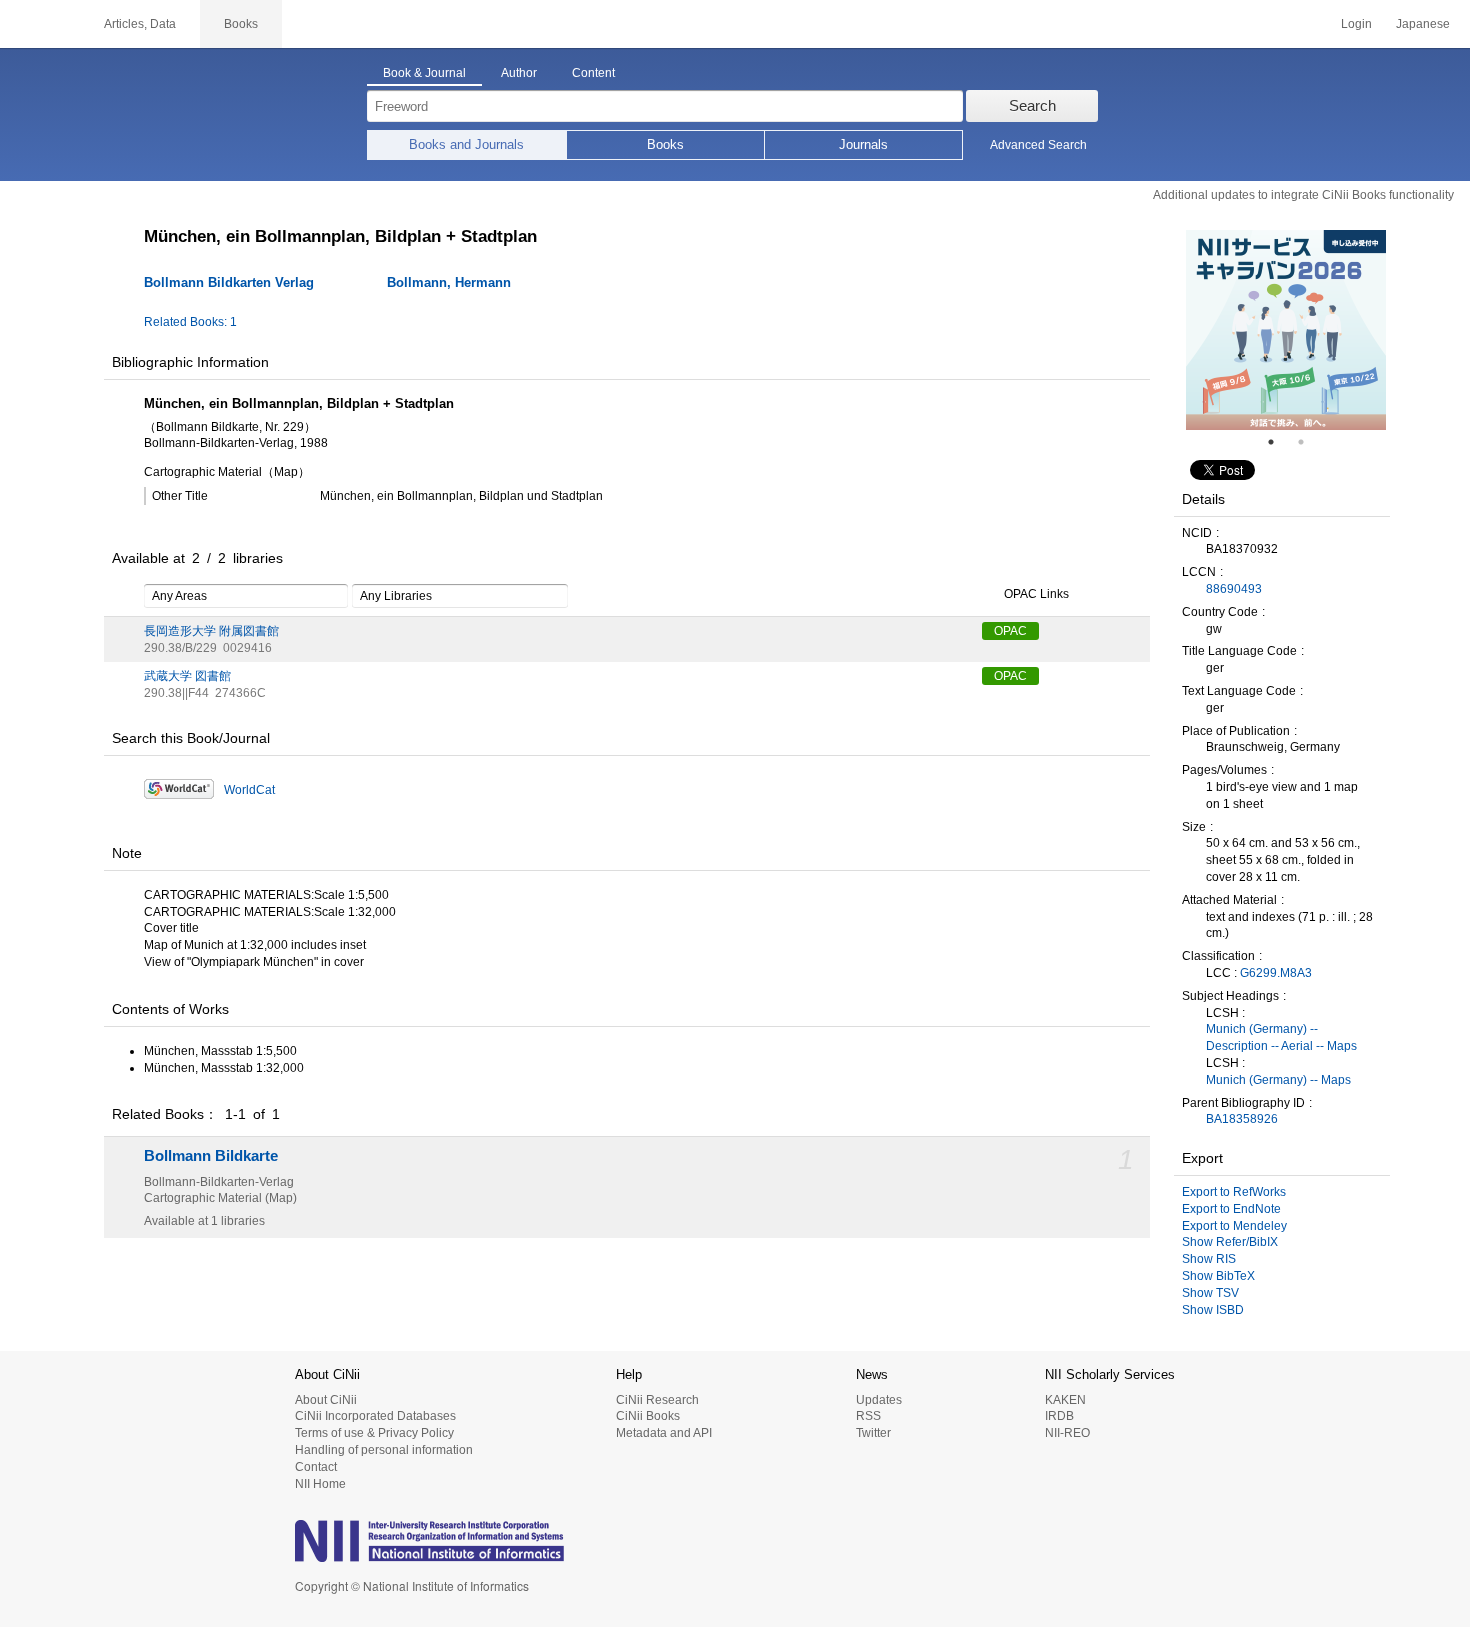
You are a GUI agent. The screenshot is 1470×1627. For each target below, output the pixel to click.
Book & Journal (424, 73)
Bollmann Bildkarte (211, 1156)
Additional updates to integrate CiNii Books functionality (1303, 195)
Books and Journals (466, 144)
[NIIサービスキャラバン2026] (1286, 330)
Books (665, 144)
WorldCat (249, 790)
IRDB (1059, 1416)
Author (519, 73)
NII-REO (1067, 1433)
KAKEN (1065, 1400)
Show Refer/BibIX (1230, 1242)
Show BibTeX (1218, 1276)
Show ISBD (1213, 1310)
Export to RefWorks (1234, 1192)
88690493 (1234, 589)
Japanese (1423, 24)
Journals (863, 144)
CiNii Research (657, 1400)
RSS (868, 1416)
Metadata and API (664, 1433)
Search (1032, 105)
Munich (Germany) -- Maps (1278, 1080)
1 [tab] (1279, 442)
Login (1356, 24)
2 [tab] (1309, 442)
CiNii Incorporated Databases (375, 1416)
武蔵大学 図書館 (187, 676)
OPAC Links (1036, 594)
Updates (879, 1400)
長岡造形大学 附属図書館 (211, 631)
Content (593, 73)
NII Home (320, 1484)
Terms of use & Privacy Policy (374, 1433)
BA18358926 (1242, 1119)
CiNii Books (648, 1416)
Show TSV (1210, 1293)
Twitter (873, 1433)
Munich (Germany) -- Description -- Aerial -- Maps (1281, 1037)
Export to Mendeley (1234, 1226)
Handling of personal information (384, 1450)
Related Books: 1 (190, 322)
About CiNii (326, 1400)
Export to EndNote (1231, 1209)
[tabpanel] (1286, 330)
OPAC (1010, 631)
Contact (316, 1467)
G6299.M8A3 (1276, 973)
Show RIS (1209, 1259)
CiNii (40, 24)
